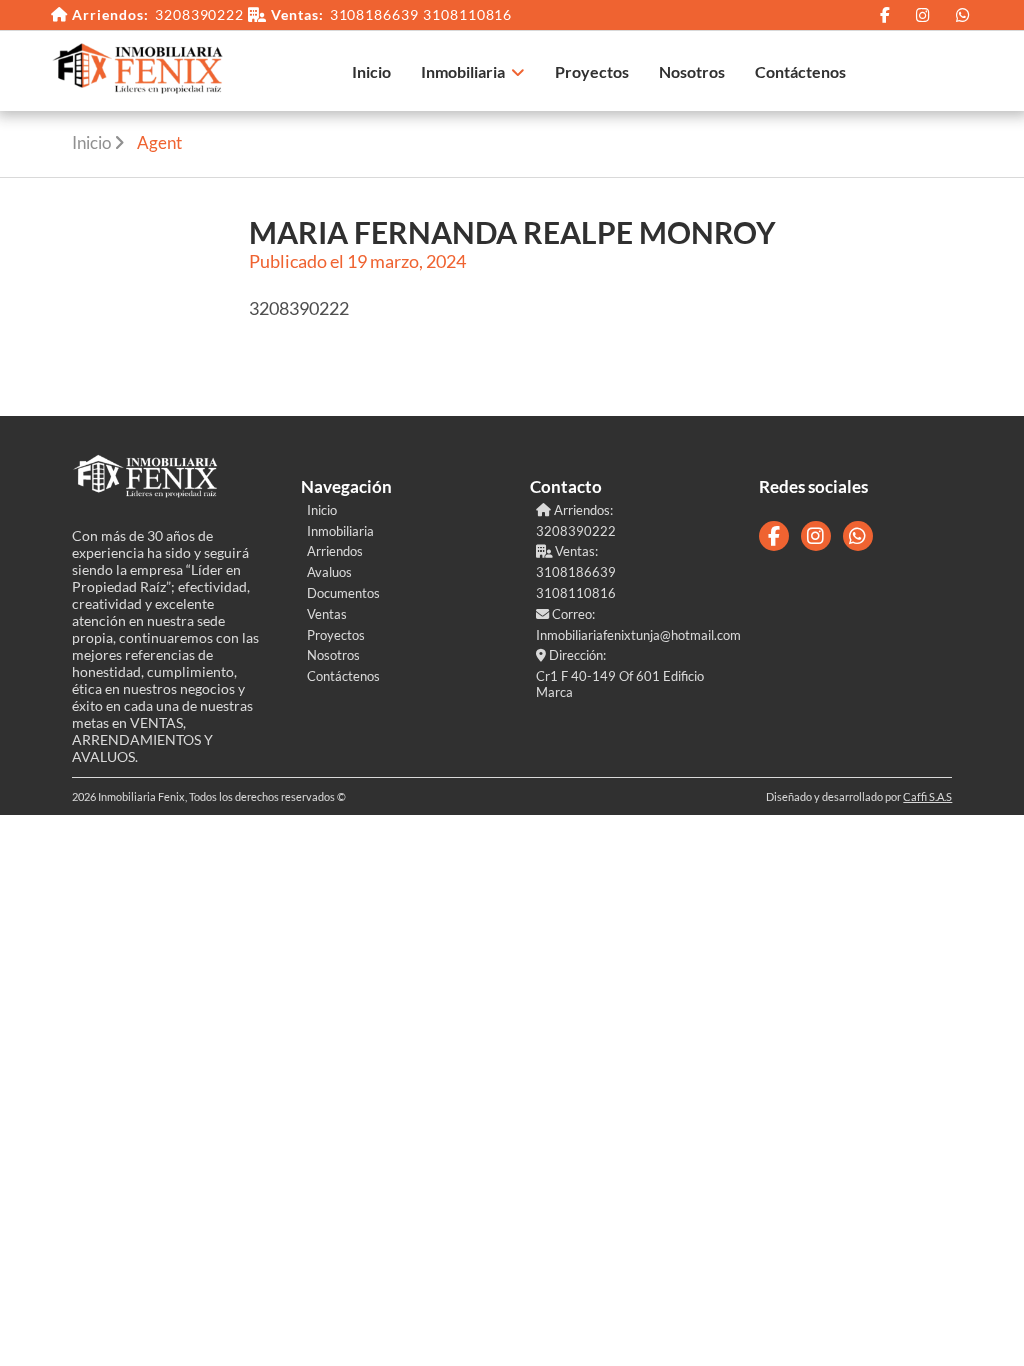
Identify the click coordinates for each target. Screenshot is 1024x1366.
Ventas (327, 614)
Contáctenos (800, 72)
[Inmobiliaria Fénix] (139, 71)
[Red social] (885, 15)
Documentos (343, 593)
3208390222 (200, 14)
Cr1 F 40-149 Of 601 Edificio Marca (620, 684)
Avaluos (329, 572)
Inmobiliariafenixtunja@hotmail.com (630, 635)
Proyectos (592, 72)
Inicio (371, 72)
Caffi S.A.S (927, 796)
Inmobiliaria (463, 72)
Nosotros (692, 72)
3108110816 (468, 14)
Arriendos (335, 551)
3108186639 (375, 14)
